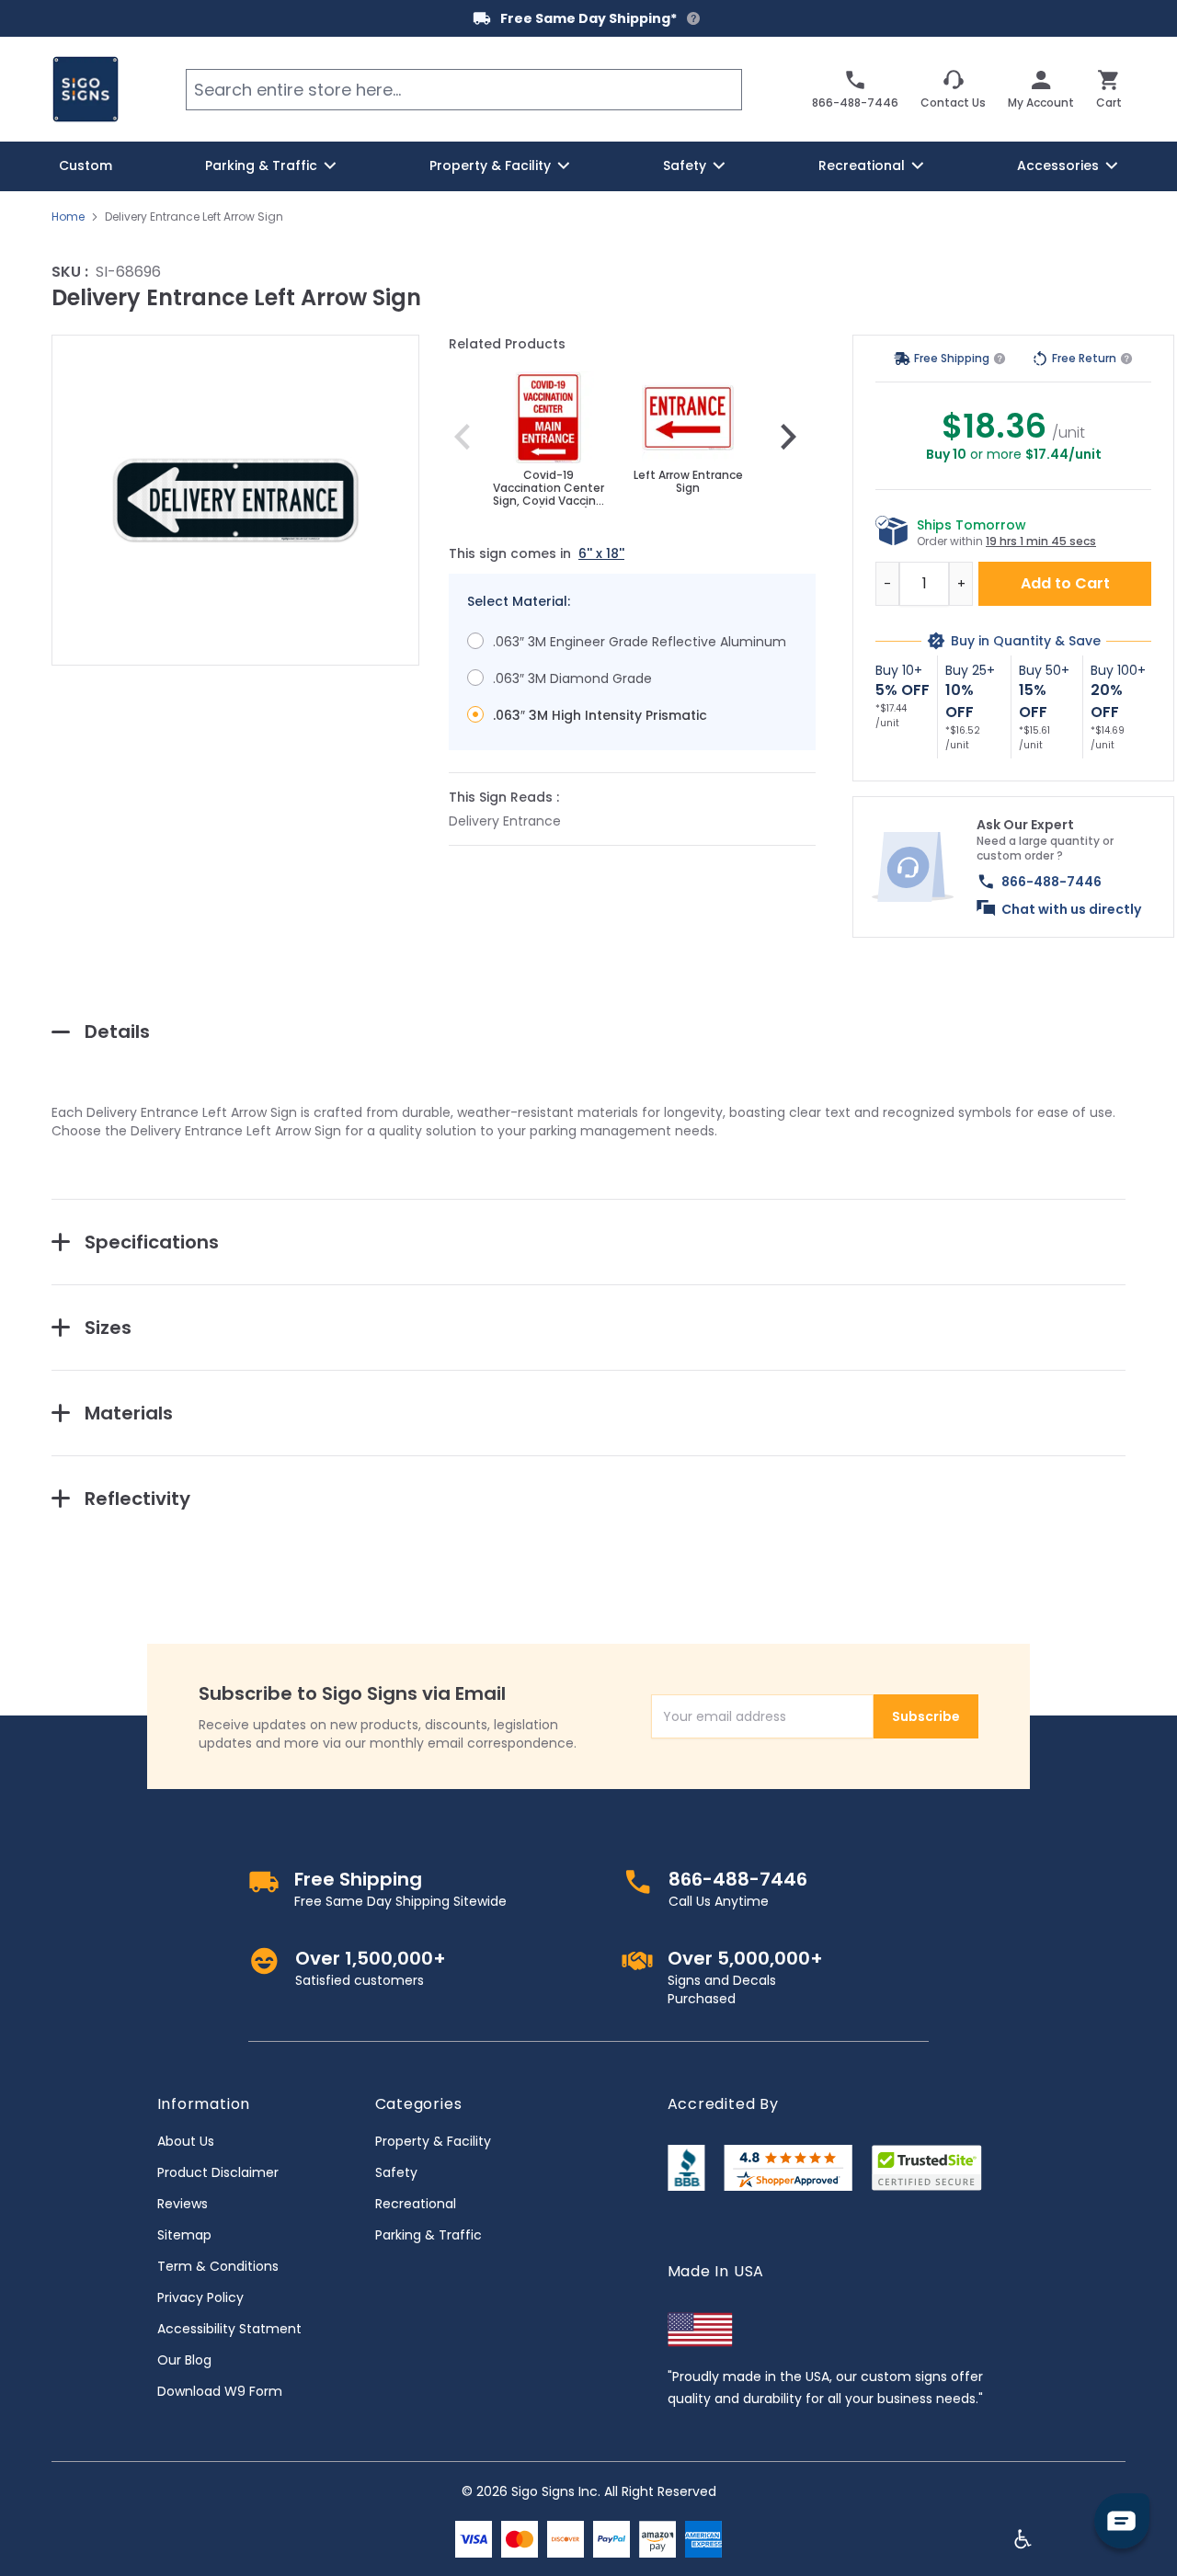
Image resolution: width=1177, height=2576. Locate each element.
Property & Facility (433, 2141)
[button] (235, 500)
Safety (396, 2172)
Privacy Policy (200, 2297)
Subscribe (926, 1716)
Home (68, 217)
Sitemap (184, 2235)
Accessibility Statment (229, 2329)
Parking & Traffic (429, 2235)
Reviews (183, 2204)
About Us (186, 2141)
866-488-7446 (1051, 882)
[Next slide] (788, 437)
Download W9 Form (220, 2391)
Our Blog (184, 2360)
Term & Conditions (218, 2266)
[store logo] (86, 89)
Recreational (416, 2204)
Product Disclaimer (218, 2172)
